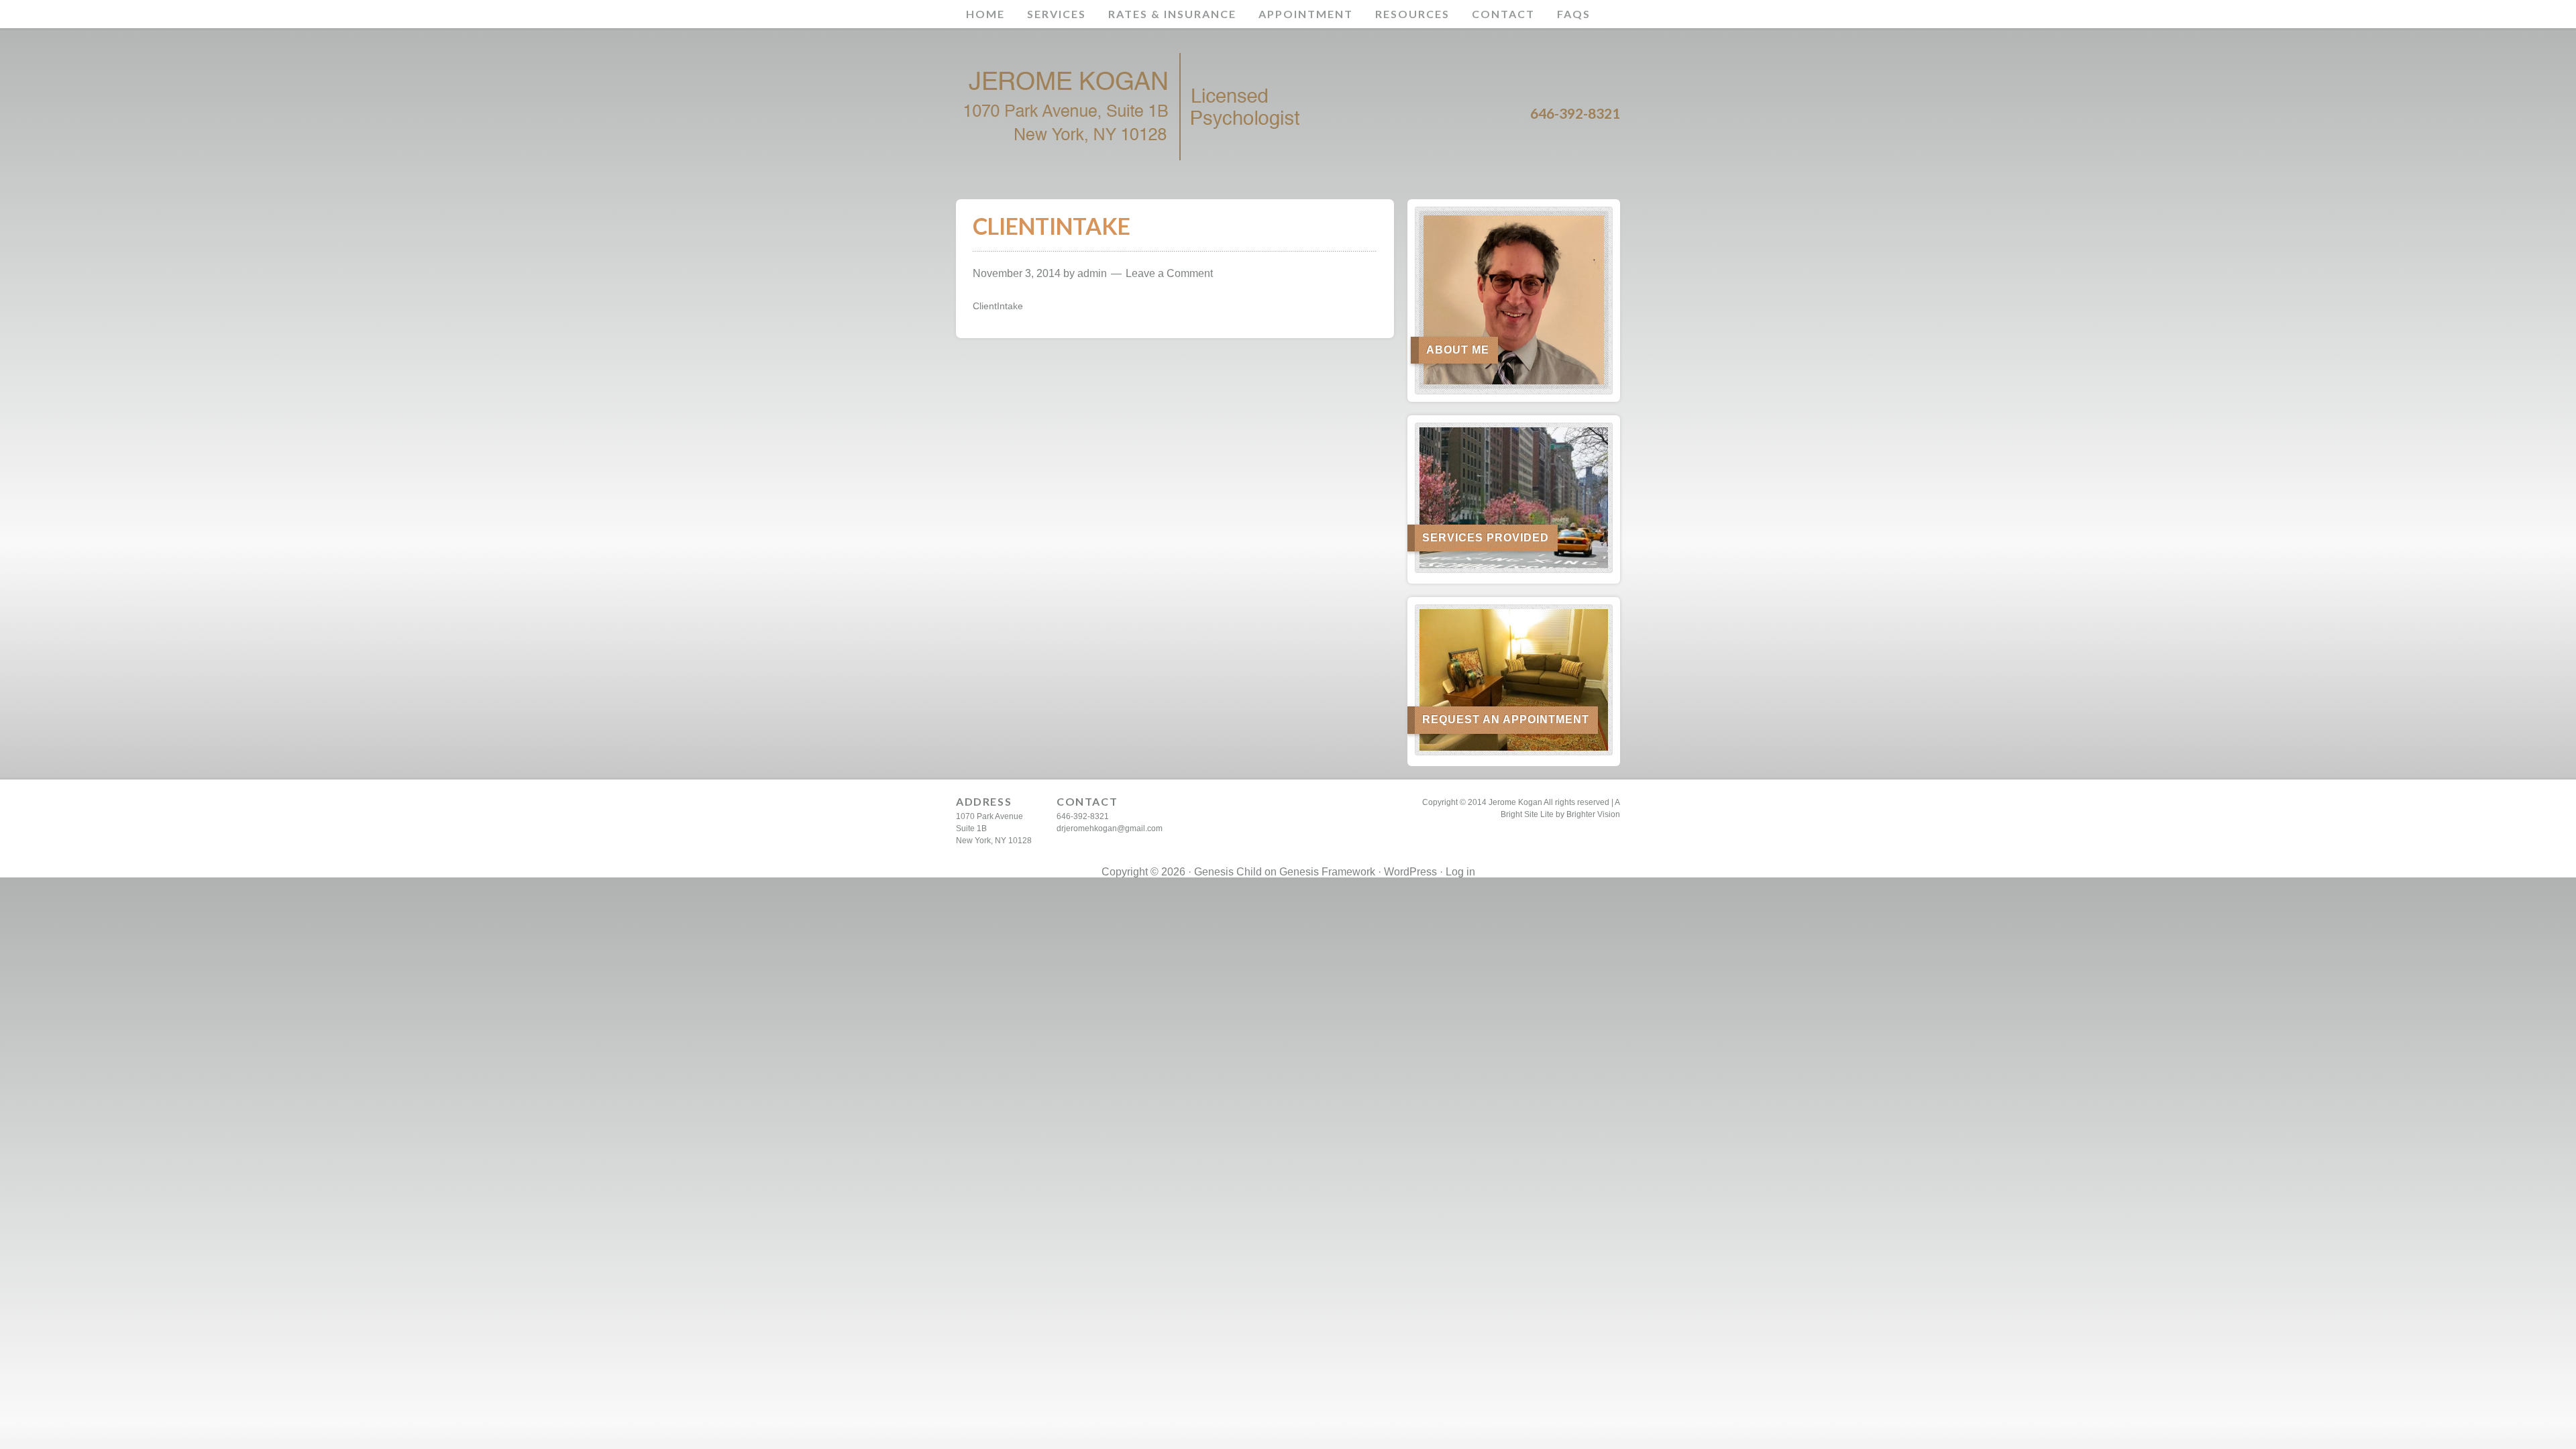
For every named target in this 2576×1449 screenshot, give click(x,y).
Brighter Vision (1593, 814)
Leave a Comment (1169, 273)
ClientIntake (998, 306)
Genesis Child (1228, 872)
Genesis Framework (1327, 872)
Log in (1460, 872)
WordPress (1410, 872)
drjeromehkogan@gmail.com (1110, 828)
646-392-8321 (1083, 816)
